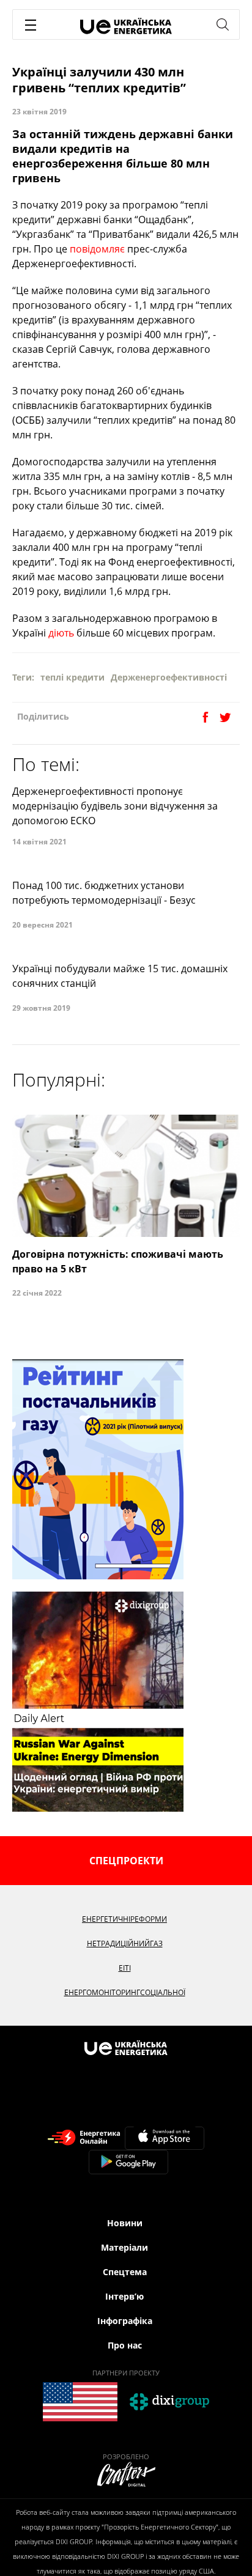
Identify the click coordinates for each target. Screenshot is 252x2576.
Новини (125, 2223)
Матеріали (124, 2247)
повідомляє (97, 249)
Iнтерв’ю (124, 2296)
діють (61, 633)
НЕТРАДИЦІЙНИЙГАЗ (125, 1943)
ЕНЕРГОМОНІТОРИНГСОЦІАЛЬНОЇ (125, 1992)
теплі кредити (72, 677)
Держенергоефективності (169, 677)
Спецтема (125, 2272)
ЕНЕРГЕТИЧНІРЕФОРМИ (124, 1919)
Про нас (125, 2345)
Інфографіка (125, 2321)
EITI (125, 1968)
